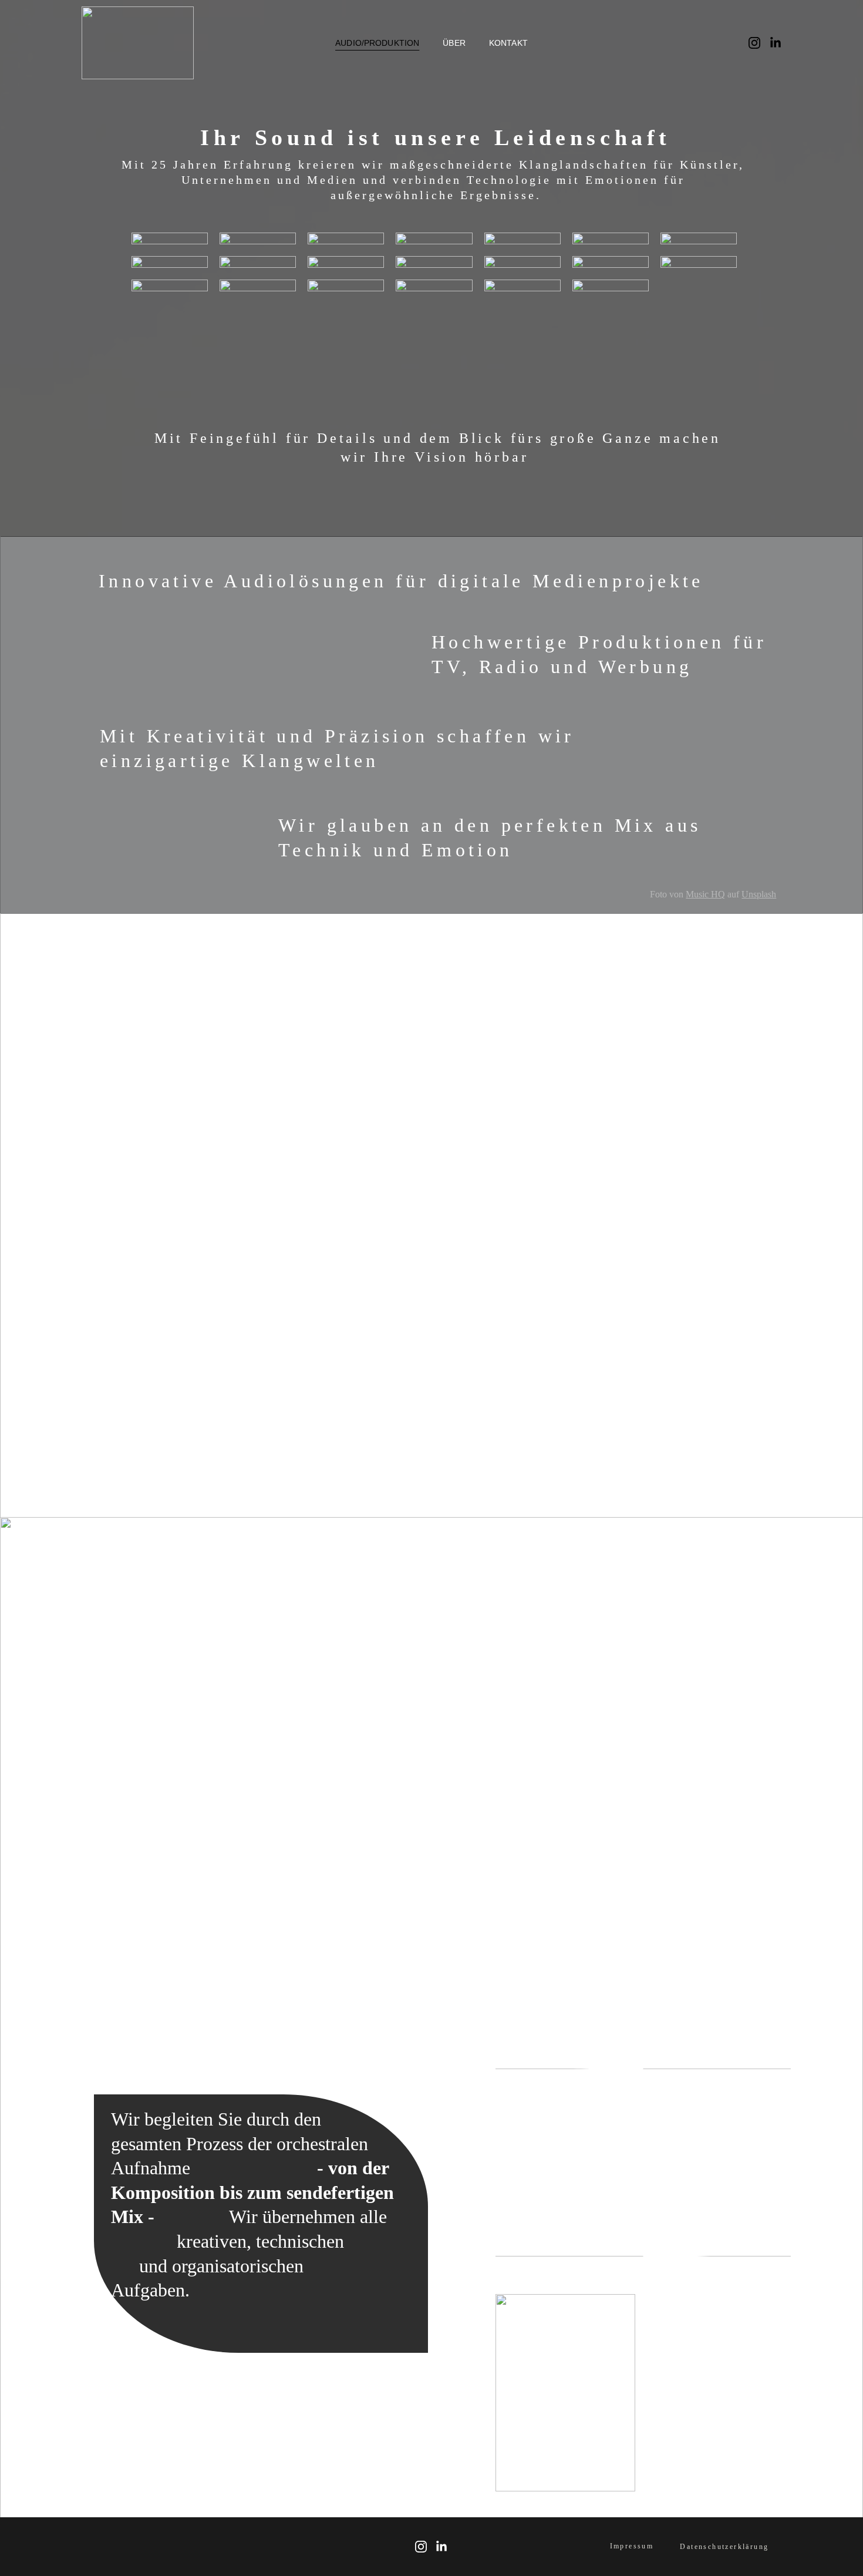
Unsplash (759, 894)
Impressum (632, 2546)
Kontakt (508, 43)
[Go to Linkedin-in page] (776, 43)
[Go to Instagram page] (759, 43)
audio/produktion (377, 43)
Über (454, 43)
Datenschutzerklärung (724, 2547)
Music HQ (705, 894)
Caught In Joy (693, 1489)
